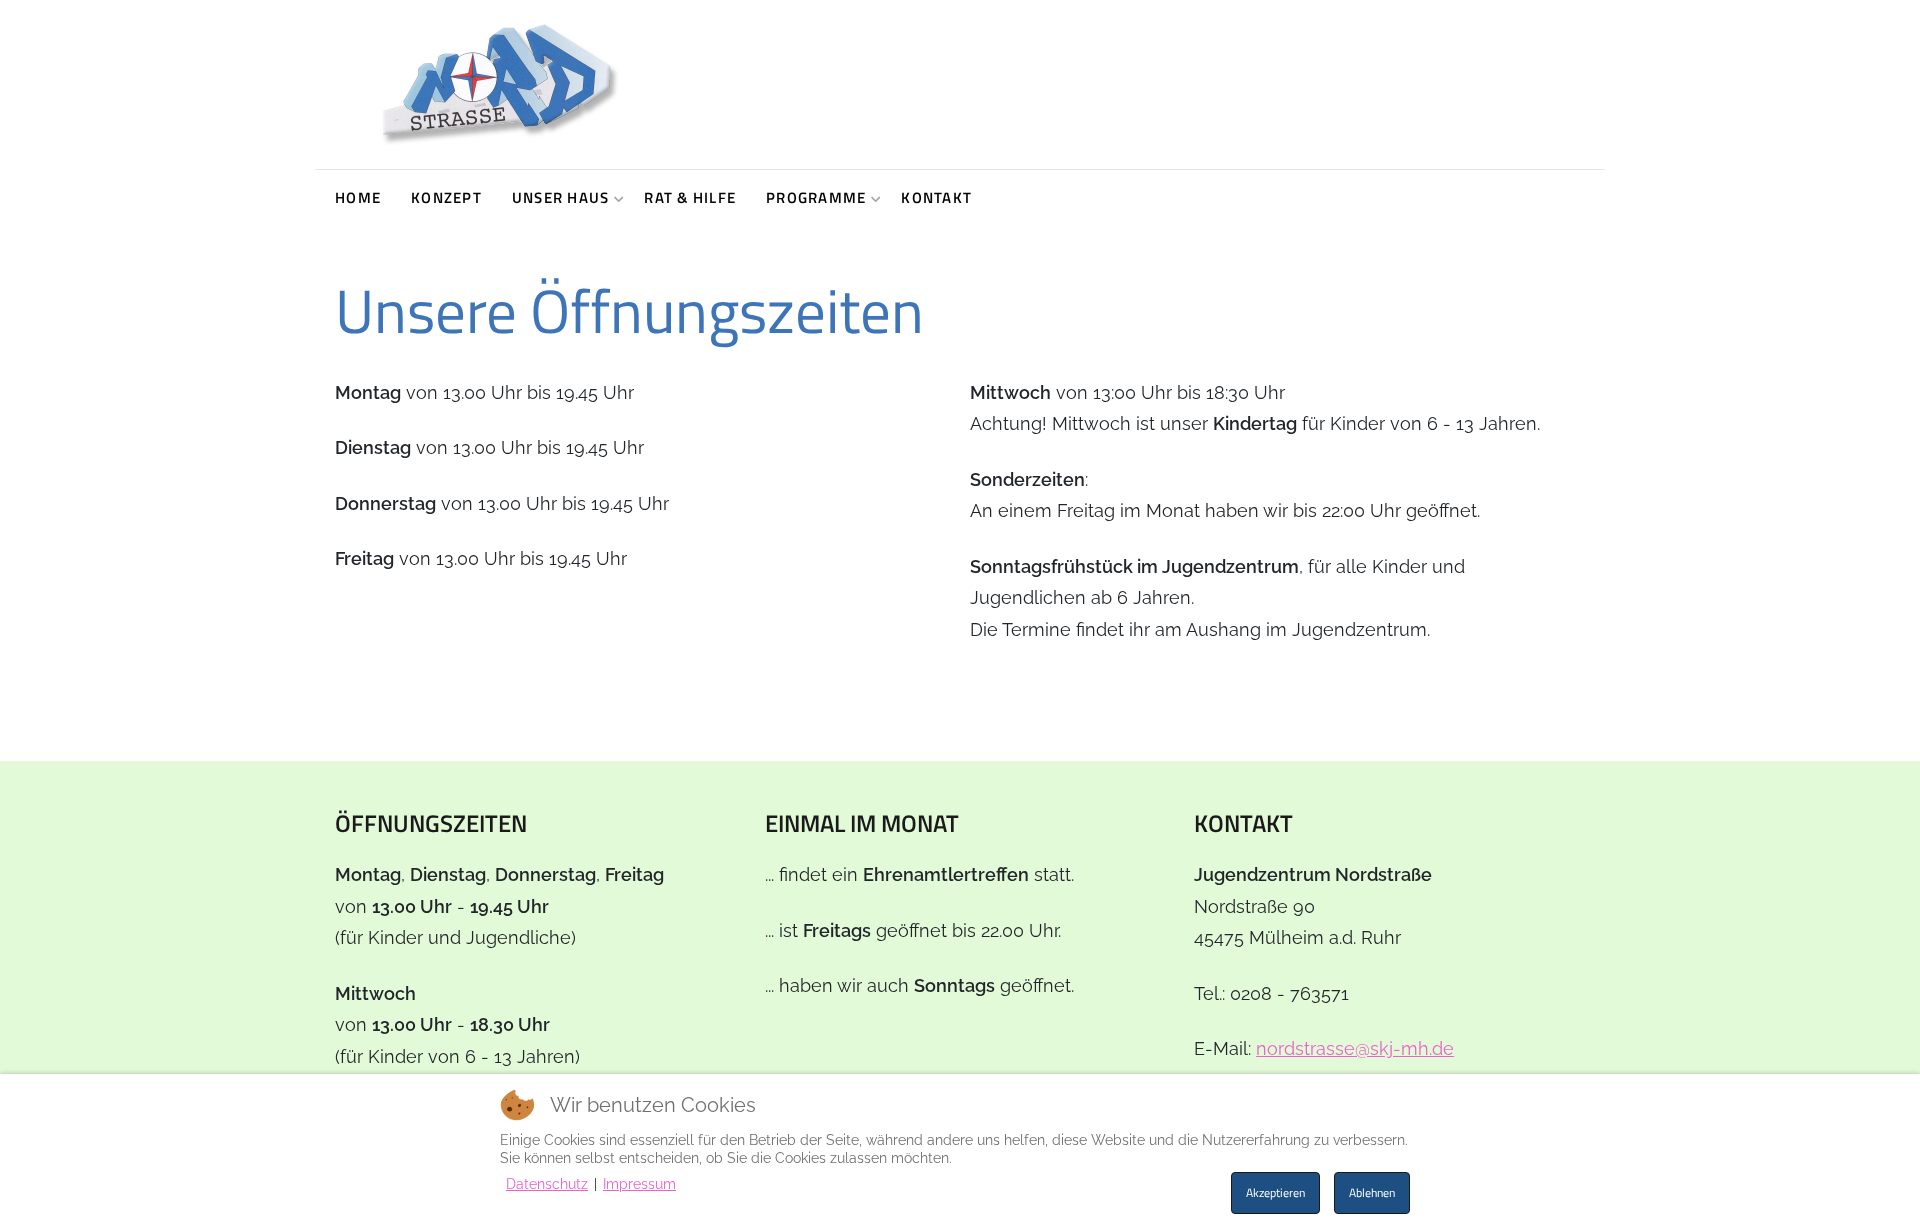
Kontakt (936, 197)
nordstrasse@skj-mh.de (1355, 1048)
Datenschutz (547, 1184)
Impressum (639, 1184)
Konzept (446, 197)
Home (358, 197)
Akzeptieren (1275, 1192)
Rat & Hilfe (690, 197)
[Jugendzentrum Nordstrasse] (499, 84)
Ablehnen (1372, 1192)
